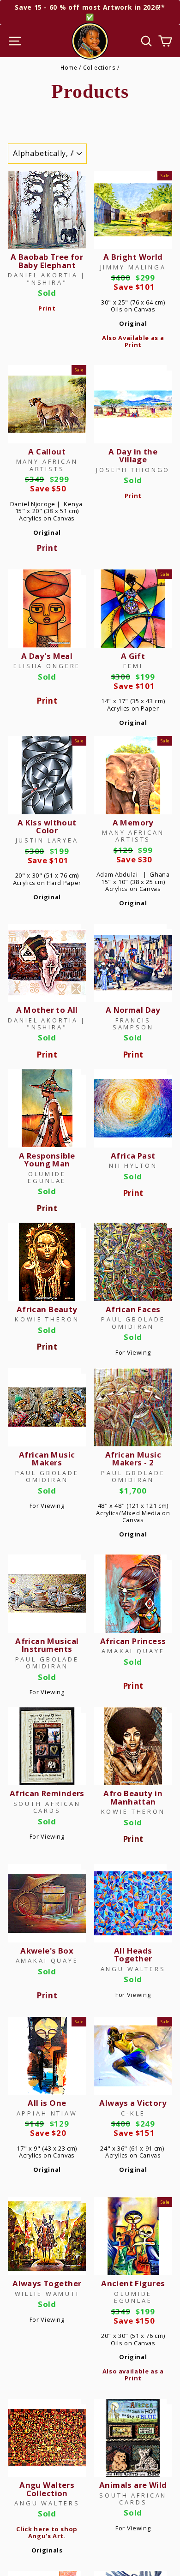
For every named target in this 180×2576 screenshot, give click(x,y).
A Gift (133, 656)
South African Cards (47, 1807)
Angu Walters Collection (47, 2489)
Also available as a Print (133, 2375)
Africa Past (133, 1156)
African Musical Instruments (47, 1645)
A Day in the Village (133, 455)
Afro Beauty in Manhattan (133, 1797)
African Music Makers (47, 1458)
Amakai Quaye (133, 1651)
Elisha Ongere (47, 666)
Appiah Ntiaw (47, 2113)
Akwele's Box (47, 1951)
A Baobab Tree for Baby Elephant (47, 261)
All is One (47, 2103)
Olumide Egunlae (47, 1177)
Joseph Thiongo (133, 470)
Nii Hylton (133, 1165)
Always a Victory (133, 2103)
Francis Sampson (133, 1024)
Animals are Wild (133, 2485)
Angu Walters (133, 1969)
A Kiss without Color (47, 826)
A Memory (133, 822)
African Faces (133, 1309)
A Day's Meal (47, 656)
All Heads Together (133, 1954)
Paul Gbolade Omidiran (133, 1323)
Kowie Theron (47, 1319)
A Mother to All (47, 1010)
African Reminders (47, 1793)
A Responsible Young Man (47, 1159)
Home (69, 67)
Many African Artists (47, 465)
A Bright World (133, 257)
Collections (99, 67)
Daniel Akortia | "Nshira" (47, 278)
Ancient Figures (133, 2283)
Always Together (47, 2283)
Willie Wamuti (47, 2294)
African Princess (133, 1641)
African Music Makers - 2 (133, 1458)
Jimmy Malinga (133, 267)
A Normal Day (133, 1010)
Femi (133, 666)
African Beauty (47, 1309)
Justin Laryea (47, 840)
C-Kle (133, 2113)
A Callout (47, 451)
